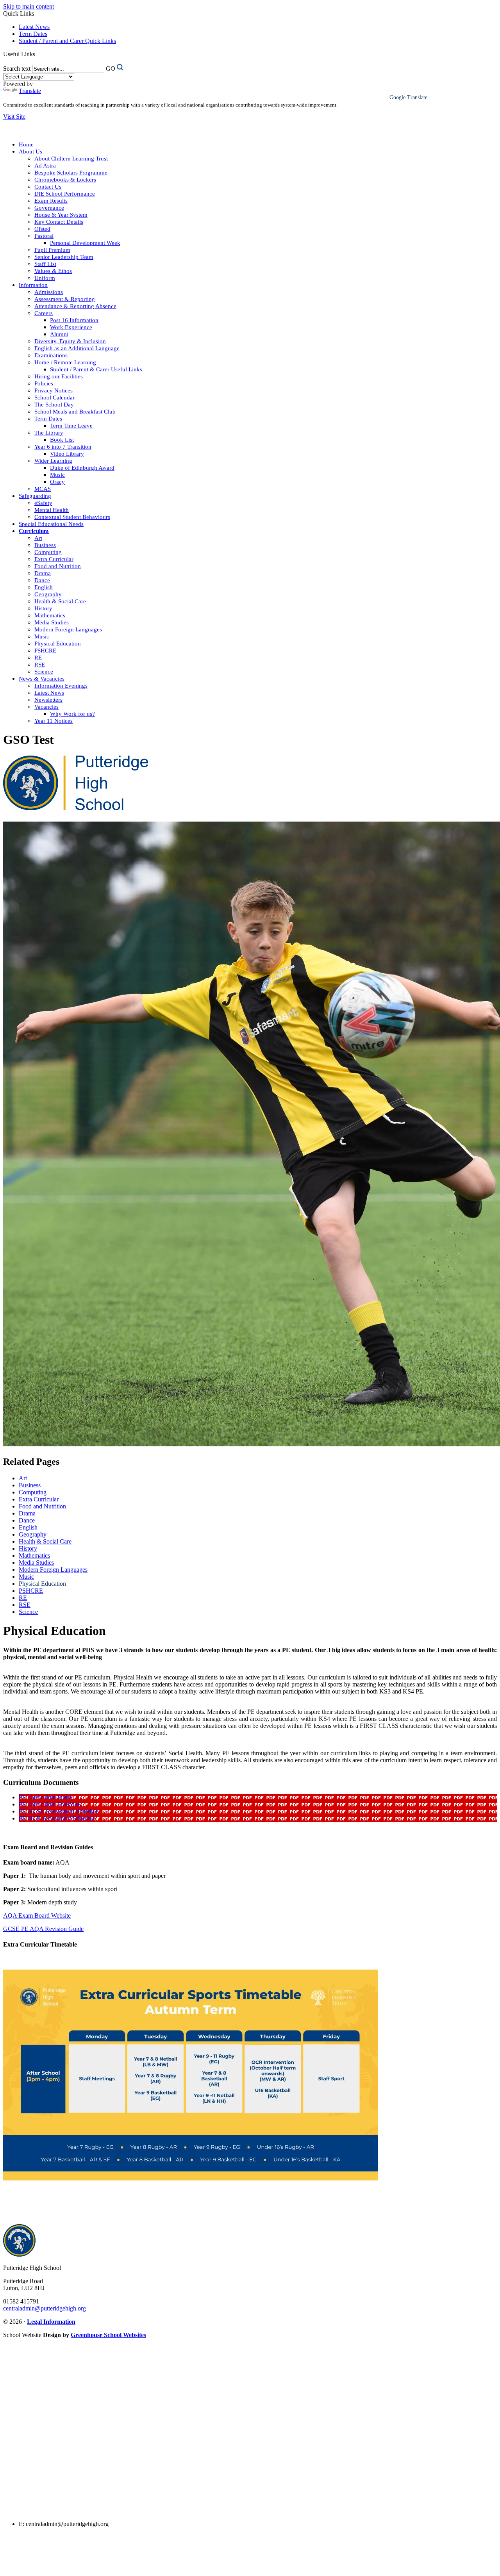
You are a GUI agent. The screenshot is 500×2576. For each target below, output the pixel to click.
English (44, 587)
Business (45, 545)
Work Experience (71, 327)
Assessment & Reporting (65, 299)
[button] (38, 54)
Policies (44, 383)
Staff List (45, 264)
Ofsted (42, 229)
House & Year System (61, 215)
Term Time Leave (71, 426)
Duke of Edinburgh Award (82, 468)
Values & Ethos (53, 271)
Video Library (67, 454)
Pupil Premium (52, 250)
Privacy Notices (54, 390)
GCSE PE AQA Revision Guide (43, 1929)
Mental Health (52, 510)
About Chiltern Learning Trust (71, 159)
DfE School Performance (65, 194)
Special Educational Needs (51, 524)
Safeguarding (35, 496)
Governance (49, 208)
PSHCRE (45, 651)
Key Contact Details (59, 222)
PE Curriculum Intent (45, 1797)
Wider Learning (53, 461)
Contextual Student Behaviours (72, 517)
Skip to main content (29, 6)
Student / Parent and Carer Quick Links (67, 41)
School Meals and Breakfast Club (75, 412)
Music (57, 475)
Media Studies (52, 622)
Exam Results (51, 201)
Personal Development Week (85, 243)
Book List (62, 440)
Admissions (49, 292)
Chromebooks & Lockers (65, 180)
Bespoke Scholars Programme (71, 173)
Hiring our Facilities (59, 376)
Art (38, 538)
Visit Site (14, 117)
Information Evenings (61, 686)
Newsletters (48, 700)
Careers (44, 313)
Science (44, 672)
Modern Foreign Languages (68, 629)
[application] (250, 2429)
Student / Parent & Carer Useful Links (96, 369)
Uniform (45, 278)
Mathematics (50, 615)
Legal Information (51, 2322)
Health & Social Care (60, 601)
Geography (48, 594)
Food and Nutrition (58, 566)
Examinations (51, 355)
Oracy (57, 482)
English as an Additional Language (77, 348)
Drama (43, 573)
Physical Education (58, 644)
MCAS (43, 489)
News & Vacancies (42, 679)
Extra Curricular (54, 559)
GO (111, 69)
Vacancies (46, 707)
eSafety (43, 503)
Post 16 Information (74, 320)
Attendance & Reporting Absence (75, 306)
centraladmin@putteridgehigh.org (45, 2308)
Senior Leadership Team (64, 257)
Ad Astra (45, 166)
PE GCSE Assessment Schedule (59, 1811)
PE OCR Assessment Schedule (57, 1818)
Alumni (59, 334)
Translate (30, 91)
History (43, 608)
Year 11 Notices (54, 721)
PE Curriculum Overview (50, 1804)
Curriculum (34, 531)
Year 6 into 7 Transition (63, 447)
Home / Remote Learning (65, 362)
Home (26, 144)
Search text (17, 69)
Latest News (34, 27)
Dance (42, 580)
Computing (48, 552)
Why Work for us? (72, 714)
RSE (40, 665)
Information (33, 285)
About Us (30, 152)
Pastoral (44, 236)
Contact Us (48, 187)
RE (38, 658)
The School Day (54, 405)
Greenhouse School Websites (108, 2335)
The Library (49, 433)
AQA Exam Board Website (37, 1916)
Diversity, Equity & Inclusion (70, 341)
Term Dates (33, 34)
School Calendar (54, 398)
